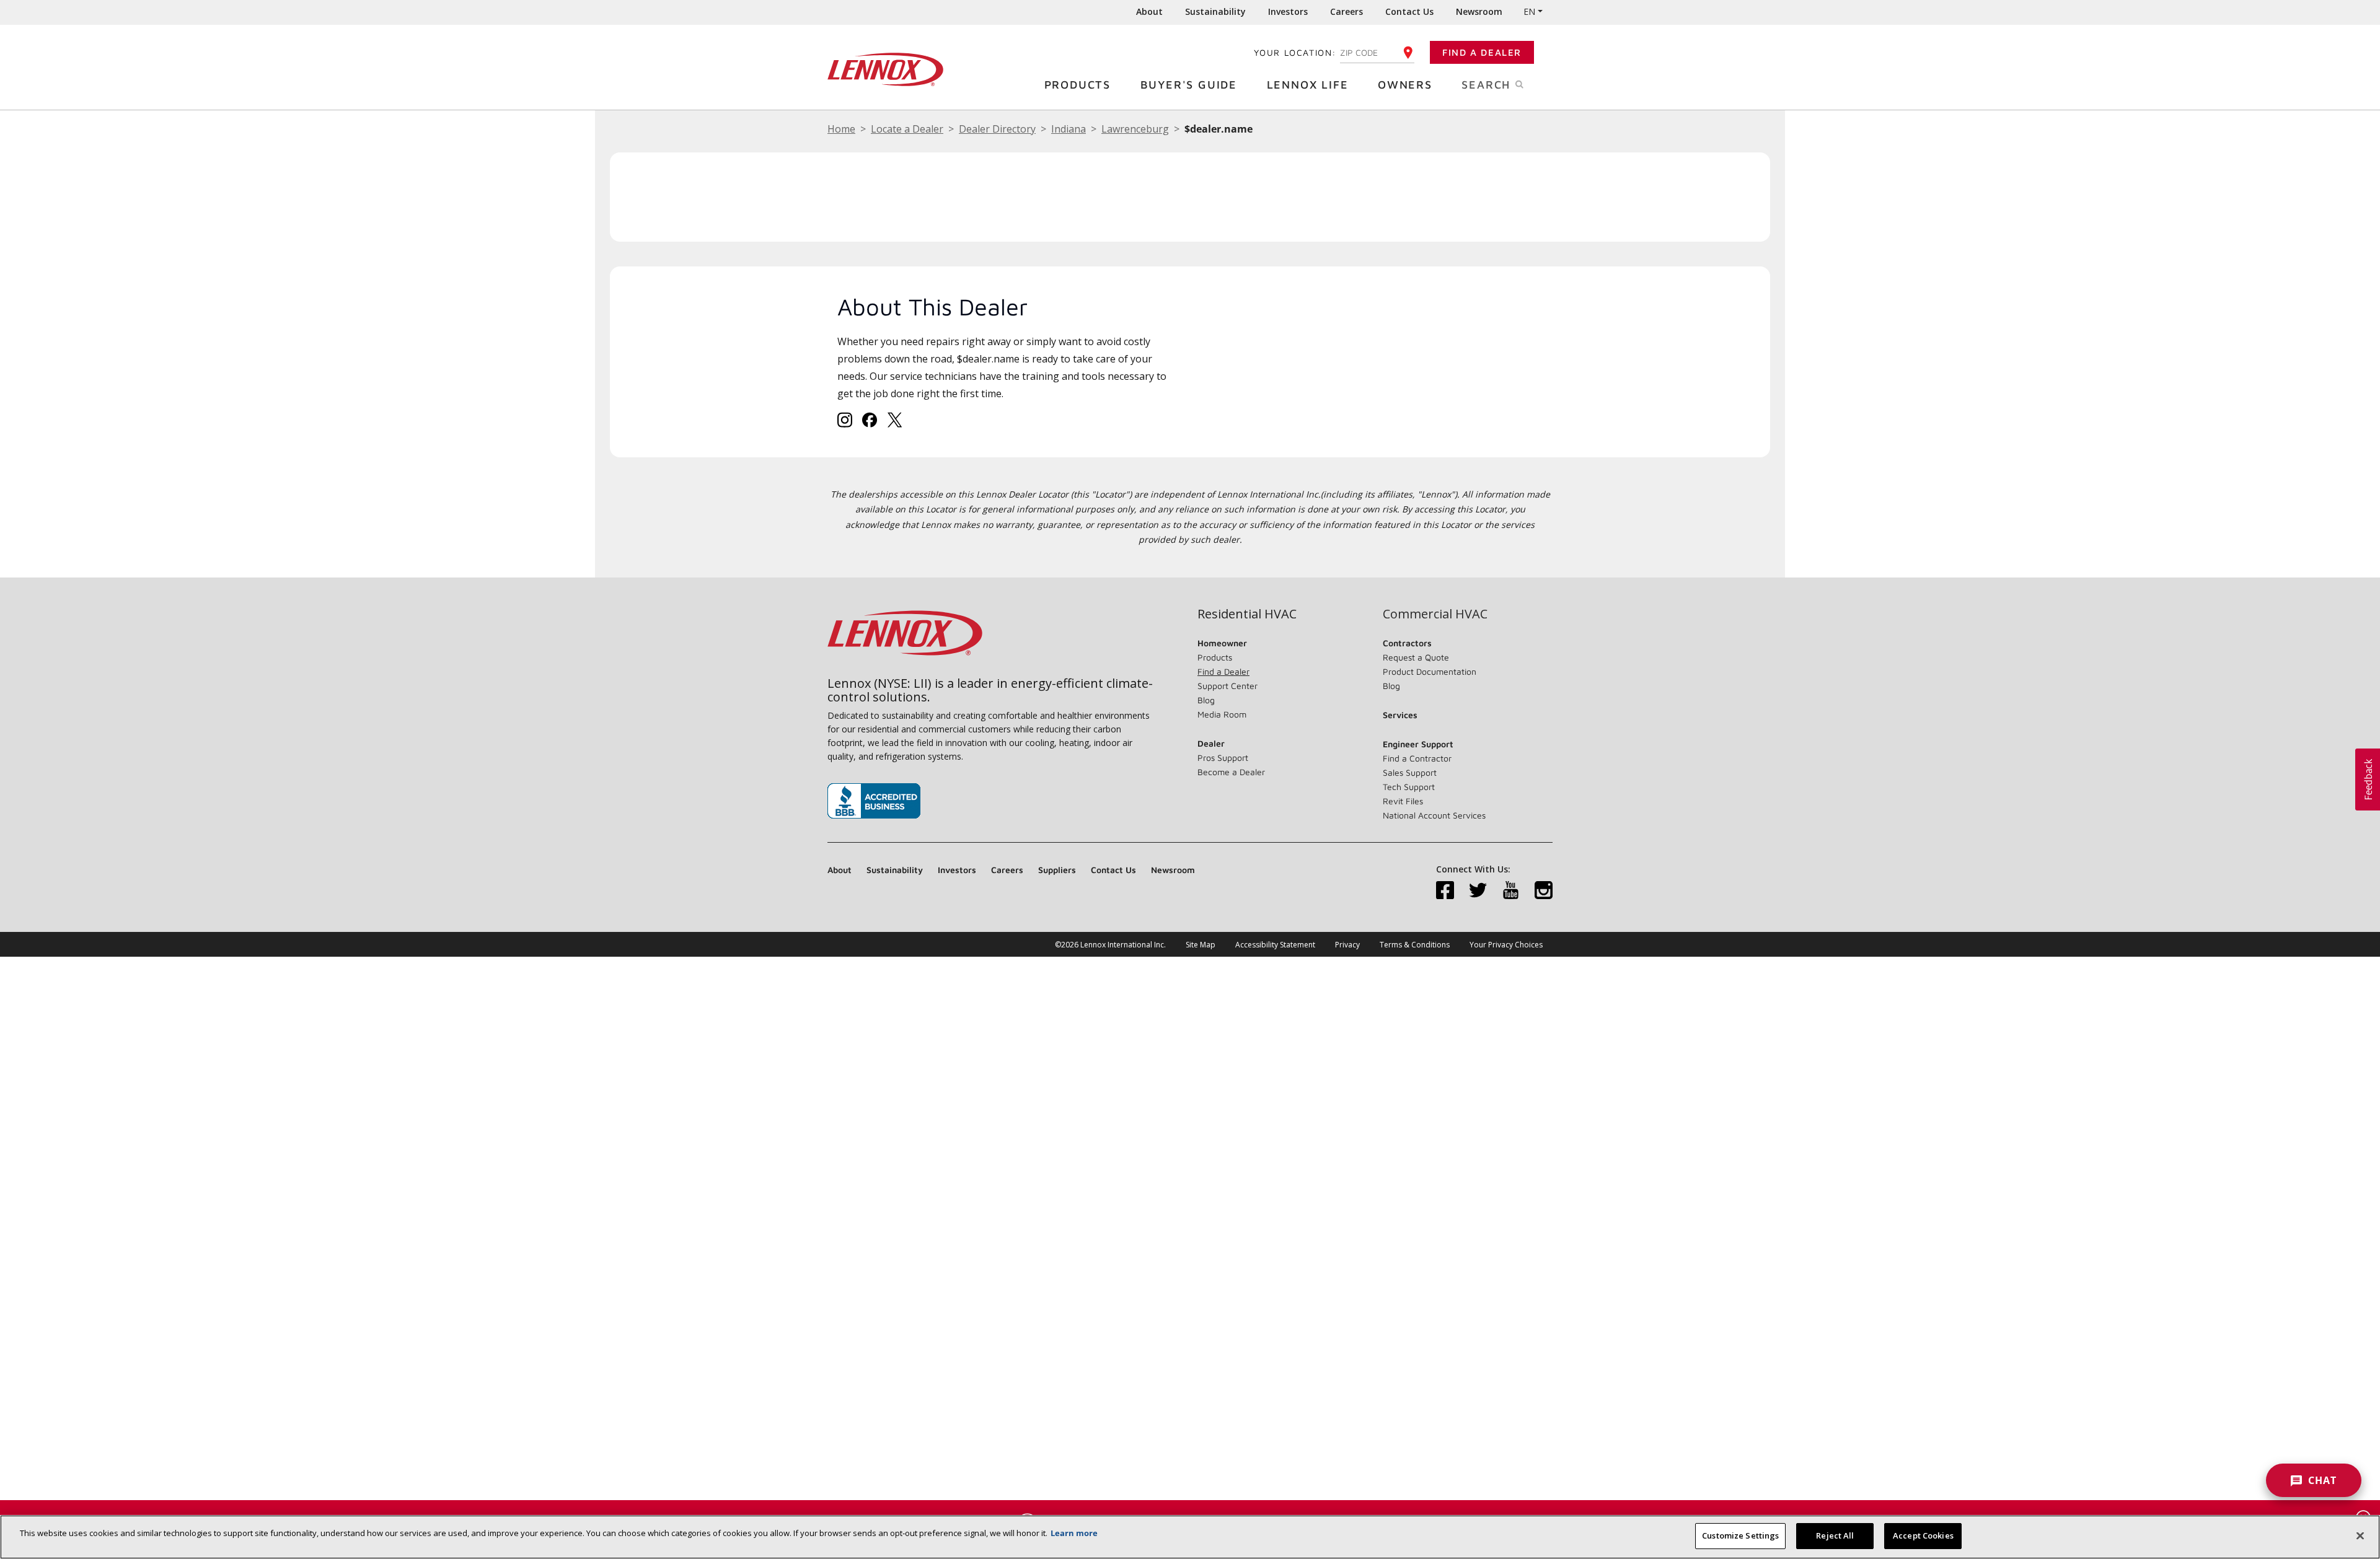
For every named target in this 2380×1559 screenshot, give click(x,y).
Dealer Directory (997, 129)
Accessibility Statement (1275, 945)
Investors (1288, 11)
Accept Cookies (1923, 1535)
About (1149, 11)
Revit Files (1403, 801)
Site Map (1201, 945)
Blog (1206, 700)
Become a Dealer (1231, 772)
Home (841, 129)
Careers (1346, 11)
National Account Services (1434, 815)
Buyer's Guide (1189, 85)
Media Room (1222, 714)
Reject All (1835, 1535)
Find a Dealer (1482, 52)
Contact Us (1409, 11)
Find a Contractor (1417, 758)
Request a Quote (1416, 657)
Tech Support (1409, 787)
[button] (2368, 779)
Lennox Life (1308, 85)
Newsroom (1479, 11)
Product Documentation (1430, 671)
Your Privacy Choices (1506, 945)
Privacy (1347, 945)
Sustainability (1215, 11)
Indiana (1069, 129)
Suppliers (1057, 870)
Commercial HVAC (1435, 614)
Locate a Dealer (907, 129)
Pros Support (1223, 758)
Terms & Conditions (1415, 945)
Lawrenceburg (1135, 129)
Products (1078, 85)
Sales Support (1410, 772)
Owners (1405, 85)
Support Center (1227, 686)
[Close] (2360, 1535)
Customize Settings (1740, 1535)
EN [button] (1529, 11)
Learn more (1074, 1533)
